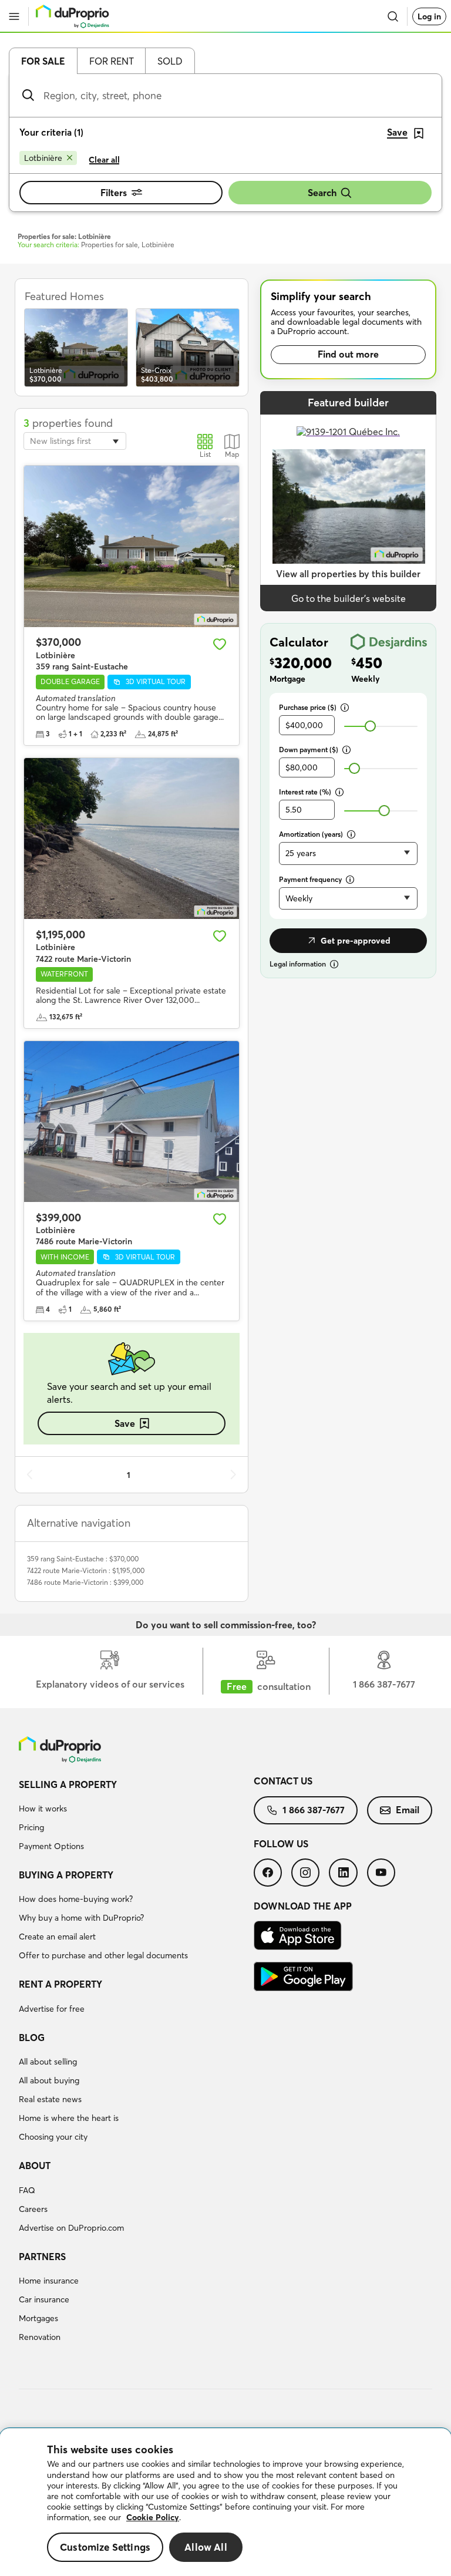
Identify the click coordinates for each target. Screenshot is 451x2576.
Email (408, 1810)
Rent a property (60, 1984)
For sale (43, 61)
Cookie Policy (153, 2517)
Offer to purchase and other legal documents (103, 1955)
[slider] (370, 726)
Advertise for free (52, 2009)
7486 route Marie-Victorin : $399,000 (85, 1582)
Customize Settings (105, 2547)
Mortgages (38, 2318)
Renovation (40, 2337)
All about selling (48, 2062)
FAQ (27, 2190)
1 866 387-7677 (314, 1810)
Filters (114, 193)
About (35, 2166)
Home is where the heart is (69, 2118)
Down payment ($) (309, 750)
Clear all (104, 160)
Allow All (206, 2547)
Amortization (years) (311, 834)
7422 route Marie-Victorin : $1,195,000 (86, 1570)
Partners (42, 2257)
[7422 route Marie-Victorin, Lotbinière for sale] (132, 839)
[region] (225, 2502)
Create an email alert (57, 1937)
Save (125, 1423)
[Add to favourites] (220, 644)
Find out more (348, 354)
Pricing (31, 1827)
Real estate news (50, 2099)
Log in (429, 16)
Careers (33, 2209)
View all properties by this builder (348, 574)
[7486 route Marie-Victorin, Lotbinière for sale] (132, 1122)
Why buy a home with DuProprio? (81, 1918)
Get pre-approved (356, 941)
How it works (43, 1809)
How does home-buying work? (76, 1899)
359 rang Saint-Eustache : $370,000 (83, 1559)
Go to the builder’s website (349, 598)
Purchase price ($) (308, 707)
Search (322, 193)
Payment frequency (310, 879)
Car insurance (44, 2299)
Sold (170, 61)
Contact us (283, 1781)
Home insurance (49, 2281)
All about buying (49, 2080)
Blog (32, 2038)
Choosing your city (53, 2137)
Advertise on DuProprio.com (71, 2228)
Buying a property (66, 1875)
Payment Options (51, 1846)
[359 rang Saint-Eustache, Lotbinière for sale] (132, 546)
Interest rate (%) (305, 792)
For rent (112, 61)
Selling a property (68, 1784)
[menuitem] (136, 1817)
